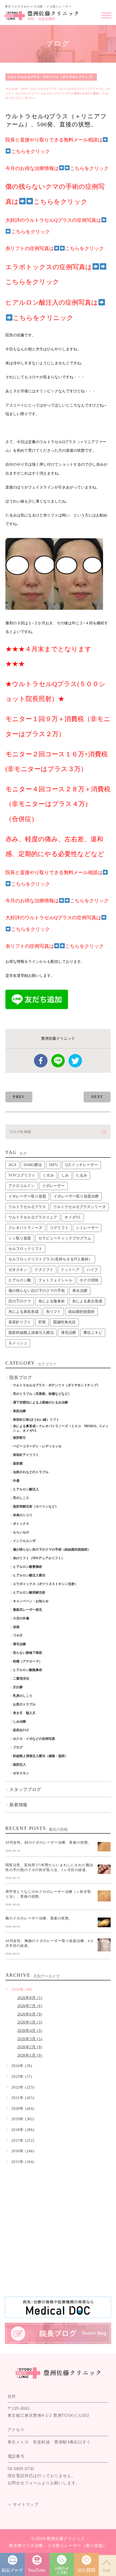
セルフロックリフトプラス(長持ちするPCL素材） (71, 93)
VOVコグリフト (22, 1175)
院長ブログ (21, 1378)
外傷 (16, 1481)
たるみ (81, 1175)
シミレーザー (87, 1228)
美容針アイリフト (26, 1455)
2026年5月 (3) (30, 2022)
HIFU (25, 89)
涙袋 (16, 1627)
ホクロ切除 (89, 1280)
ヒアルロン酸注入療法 (29, 1575)
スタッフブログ (25, 1789)
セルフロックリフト (27, 93)
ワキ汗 (18, 1636)
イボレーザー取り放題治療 (76, 1196)
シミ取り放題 (20, 1238)
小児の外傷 (21, 1618)
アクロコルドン (22, 1186)
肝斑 (42, 1322)
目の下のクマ (20, 1301)
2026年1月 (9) (30, 2055)
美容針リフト (20, 1322)
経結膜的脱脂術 (81, 1312)
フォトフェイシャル (55, 1280)
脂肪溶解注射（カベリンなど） (36, 1506)
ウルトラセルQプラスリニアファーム (81, 89)
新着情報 (18, 1805)
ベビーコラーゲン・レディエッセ (37, 1446)
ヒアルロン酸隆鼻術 (28, 1670)
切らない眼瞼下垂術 (28, 1653)
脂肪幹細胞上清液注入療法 (31, 1333)
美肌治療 (19, 1411)
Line (58, 1061)
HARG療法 (33, 1165)
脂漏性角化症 (64, 1322)
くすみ (48, 1175)
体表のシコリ (23, 1515)
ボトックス (21, 1524)
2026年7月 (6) (30, 2006)
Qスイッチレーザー (81, 1165)
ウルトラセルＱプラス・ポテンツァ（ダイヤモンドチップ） (51, 77)
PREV (19, 1097)
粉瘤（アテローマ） (28, 1661)
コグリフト (59, 1228)
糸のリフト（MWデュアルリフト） (39, 1558)
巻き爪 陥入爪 (24, 1713)
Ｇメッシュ (18, 1343)
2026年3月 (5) (30, 2039)
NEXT (97, 1097)
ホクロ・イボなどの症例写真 (34, 1739)
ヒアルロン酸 (20, 1280)
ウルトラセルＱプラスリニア (33, 1217)
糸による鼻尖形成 (87, 1301)
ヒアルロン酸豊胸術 (28, 1567)
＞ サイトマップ (23, 2504)
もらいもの (21, 1532)
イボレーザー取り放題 (27, 1196)
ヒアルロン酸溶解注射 (29, 1592)
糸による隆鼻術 (52, 1301)
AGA (12, 1165)
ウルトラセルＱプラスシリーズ (79, 1207)
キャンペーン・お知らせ (31, 1601)
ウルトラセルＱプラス (43, 89)
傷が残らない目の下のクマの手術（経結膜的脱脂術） (52, 1549)
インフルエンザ (24, 1541)
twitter (75, 1061)
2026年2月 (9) (30, 2047)
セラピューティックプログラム (65, 1238)
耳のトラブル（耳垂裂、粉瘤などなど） (42, 1394)
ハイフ (92, 1270)
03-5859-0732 (21, 2469)
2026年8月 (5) (30, 1998)
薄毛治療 (69, 1333)
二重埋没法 (21, 1679)
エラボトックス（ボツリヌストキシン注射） (45, 1584)
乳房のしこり (23, 1696)
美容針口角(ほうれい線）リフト (36, 1420)
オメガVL (73, 1217)
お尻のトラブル (24, 1704)
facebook (41, 1061)
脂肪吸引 (19, 1438)
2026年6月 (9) (30, 2014)
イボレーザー (53, 1186)
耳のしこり (21, 1498)
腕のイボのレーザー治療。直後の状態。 (39, 1918)
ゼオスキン (18, 1270)
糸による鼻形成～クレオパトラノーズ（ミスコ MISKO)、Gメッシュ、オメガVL (61, 1428)
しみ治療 (19, 1722)
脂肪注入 (19, 1765)
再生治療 (80, 1291)
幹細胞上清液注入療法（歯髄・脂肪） (40, 1756)
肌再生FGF (21, 1730)
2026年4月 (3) (30, 2031)
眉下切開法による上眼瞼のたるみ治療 (40, 1402)
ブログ (18, 1747)
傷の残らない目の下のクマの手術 (37, 1291)
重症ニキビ (93, 1333)
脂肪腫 (18, 1463)
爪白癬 (18, 1687)
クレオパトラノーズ (25, 1228)
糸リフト (30, 98)
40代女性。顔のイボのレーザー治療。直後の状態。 (48, 1842)
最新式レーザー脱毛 (28, 1610)
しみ (65, 1175)
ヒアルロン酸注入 (26, 1489)
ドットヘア (70, 1270)
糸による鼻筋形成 (23, 1312)
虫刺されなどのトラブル (31, 1472)
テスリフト (16, 98)
